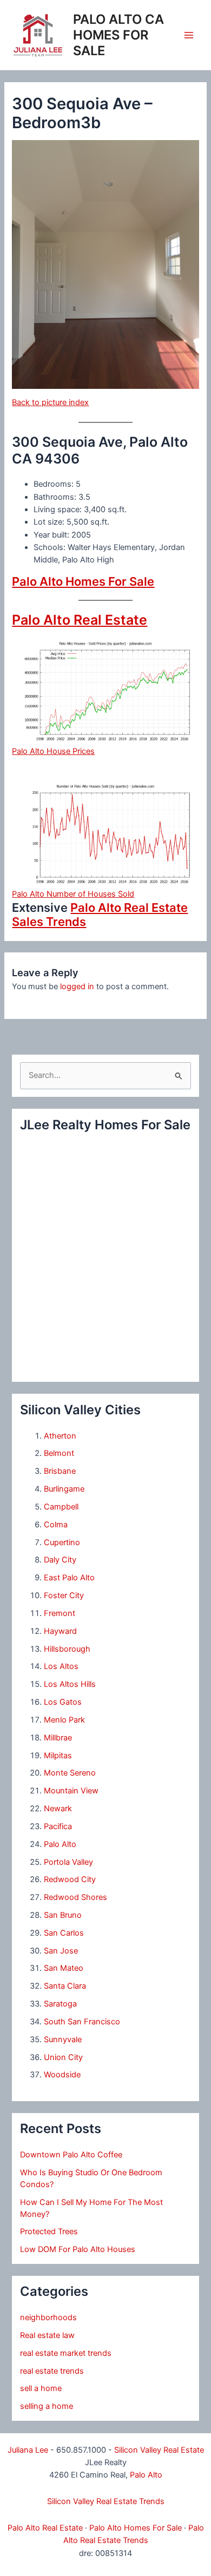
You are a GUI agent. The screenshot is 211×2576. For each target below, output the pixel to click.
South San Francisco (82, 2022)
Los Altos (61, 1666)
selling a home (47, 2406)
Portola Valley (68, 1862)
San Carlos (64, 1933)
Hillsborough (67, 1649)
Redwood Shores (75, 1897)
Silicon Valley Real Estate (159, 2450)
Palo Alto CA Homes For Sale (118, 35)
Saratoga (60, 2004)
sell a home (41, 2388)
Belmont (59, 1453)
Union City (63, 2057)
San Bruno (63, 1915)
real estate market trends (66, 2353)
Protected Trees (49, 2231)
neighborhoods (48, 2317)
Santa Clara (65, 1986)
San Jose (61, 1951)
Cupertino (62, 1542)
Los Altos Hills (70, 1684)
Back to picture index (50, 402)
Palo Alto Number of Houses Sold (73, 894)
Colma (56, 1525)
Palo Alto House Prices (53, 751)
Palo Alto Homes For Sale (83, 581)
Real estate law (47, 2335)
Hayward (60, 1631)
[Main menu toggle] (189, 35)
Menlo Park (64, 1720)
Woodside (62, 2075)
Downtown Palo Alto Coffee (71, 2155)
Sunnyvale (63, 2039)
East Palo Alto (69, 1578)
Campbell (61, 1507)
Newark (58, 1809)
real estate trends (52, 2371)
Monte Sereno (70, 1773)
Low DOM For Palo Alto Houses (78, 2249)
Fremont (60, 1613)
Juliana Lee (28, 2450)
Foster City (64, 1595)
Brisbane (60, 1471)
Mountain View (71, 1791)
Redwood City (70, 1879)
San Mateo (64, 1968)
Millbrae (58, 1738)
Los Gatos (63, 1702)
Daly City (60, 1560)
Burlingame (64, 1489)
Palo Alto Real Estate (80, 620)
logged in (77, 986)
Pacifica (58, 1826)
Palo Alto (60, 1844)
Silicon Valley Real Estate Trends (106, 2501)
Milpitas (58, 1756)
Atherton (60, 1436)
